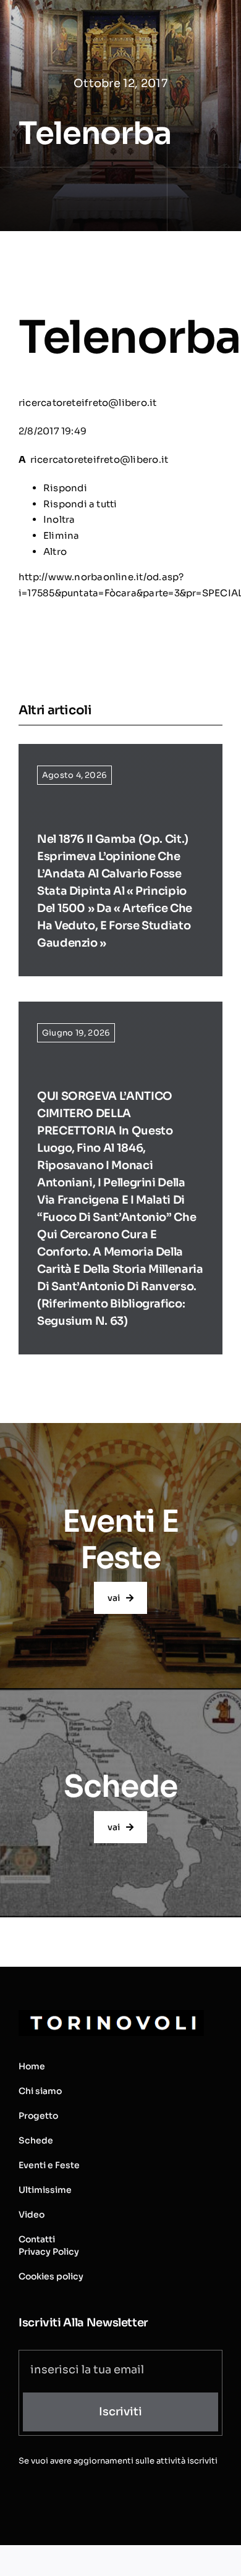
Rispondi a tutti (80, 504)
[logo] (111, 2015)
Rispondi (65, 488)
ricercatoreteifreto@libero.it (88, 403)
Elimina (61, 535)
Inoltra (59, 519)
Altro (55, 551)
